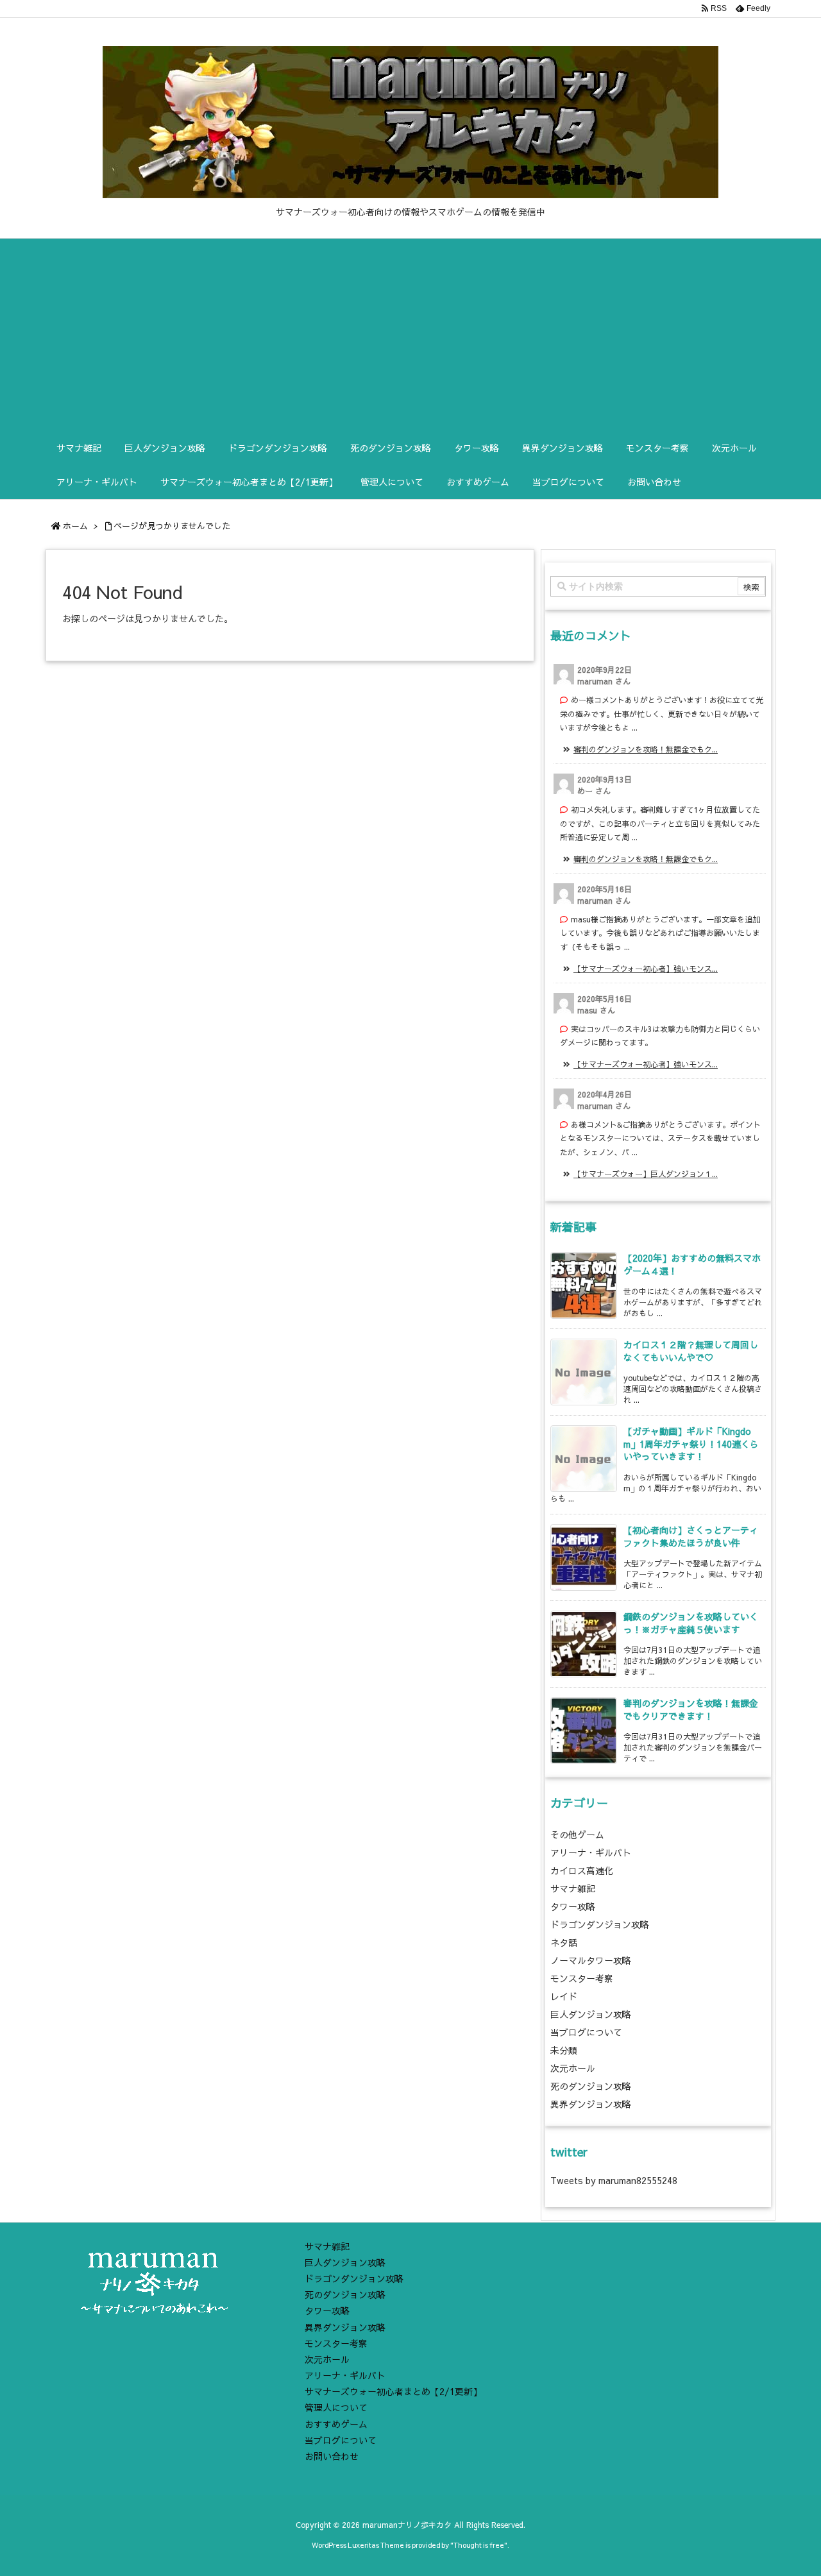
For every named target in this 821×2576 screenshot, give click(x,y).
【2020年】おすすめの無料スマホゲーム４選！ (692, 1264)
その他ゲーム (577, 1835)
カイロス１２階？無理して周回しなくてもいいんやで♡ (691, 1351)
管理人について (336, 2407)
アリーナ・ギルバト (591, 1852)
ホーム (75, 526)
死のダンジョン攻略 (591, 2086)
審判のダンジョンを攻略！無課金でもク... (646, 749)
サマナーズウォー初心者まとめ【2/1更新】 (393, 2391)
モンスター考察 (582, 1978)
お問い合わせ (332, 2456)
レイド (564, 1996)
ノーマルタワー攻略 (591, 1960)
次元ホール (573, 2068)
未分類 (564, 2050)
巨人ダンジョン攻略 (591, 2014)
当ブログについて (586, 2032)
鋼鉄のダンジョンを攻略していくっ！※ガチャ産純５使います (691, 1623)
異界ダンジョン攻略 (591, 2104)
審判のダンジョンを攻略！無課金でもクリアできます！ (691, 1709)
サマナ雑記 (573, 1888)
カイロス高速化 (582, 1870)
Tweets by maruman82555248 (614, 2180)
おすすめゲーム (336, 2424)
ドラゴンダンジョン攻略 (600, 1924)
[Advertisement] (410, 335)
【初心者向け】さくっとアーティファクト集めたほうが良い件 (691, 1536)
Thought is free (479, 2545)
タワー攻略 (573, 1906)
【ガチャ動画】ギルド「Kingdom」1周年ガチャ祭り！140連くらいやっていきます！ (691, 1444)
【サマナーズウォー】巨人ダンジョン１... (646, 1174)
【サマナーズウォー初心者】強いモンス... (646, 969)
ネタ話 (564, 1942)
